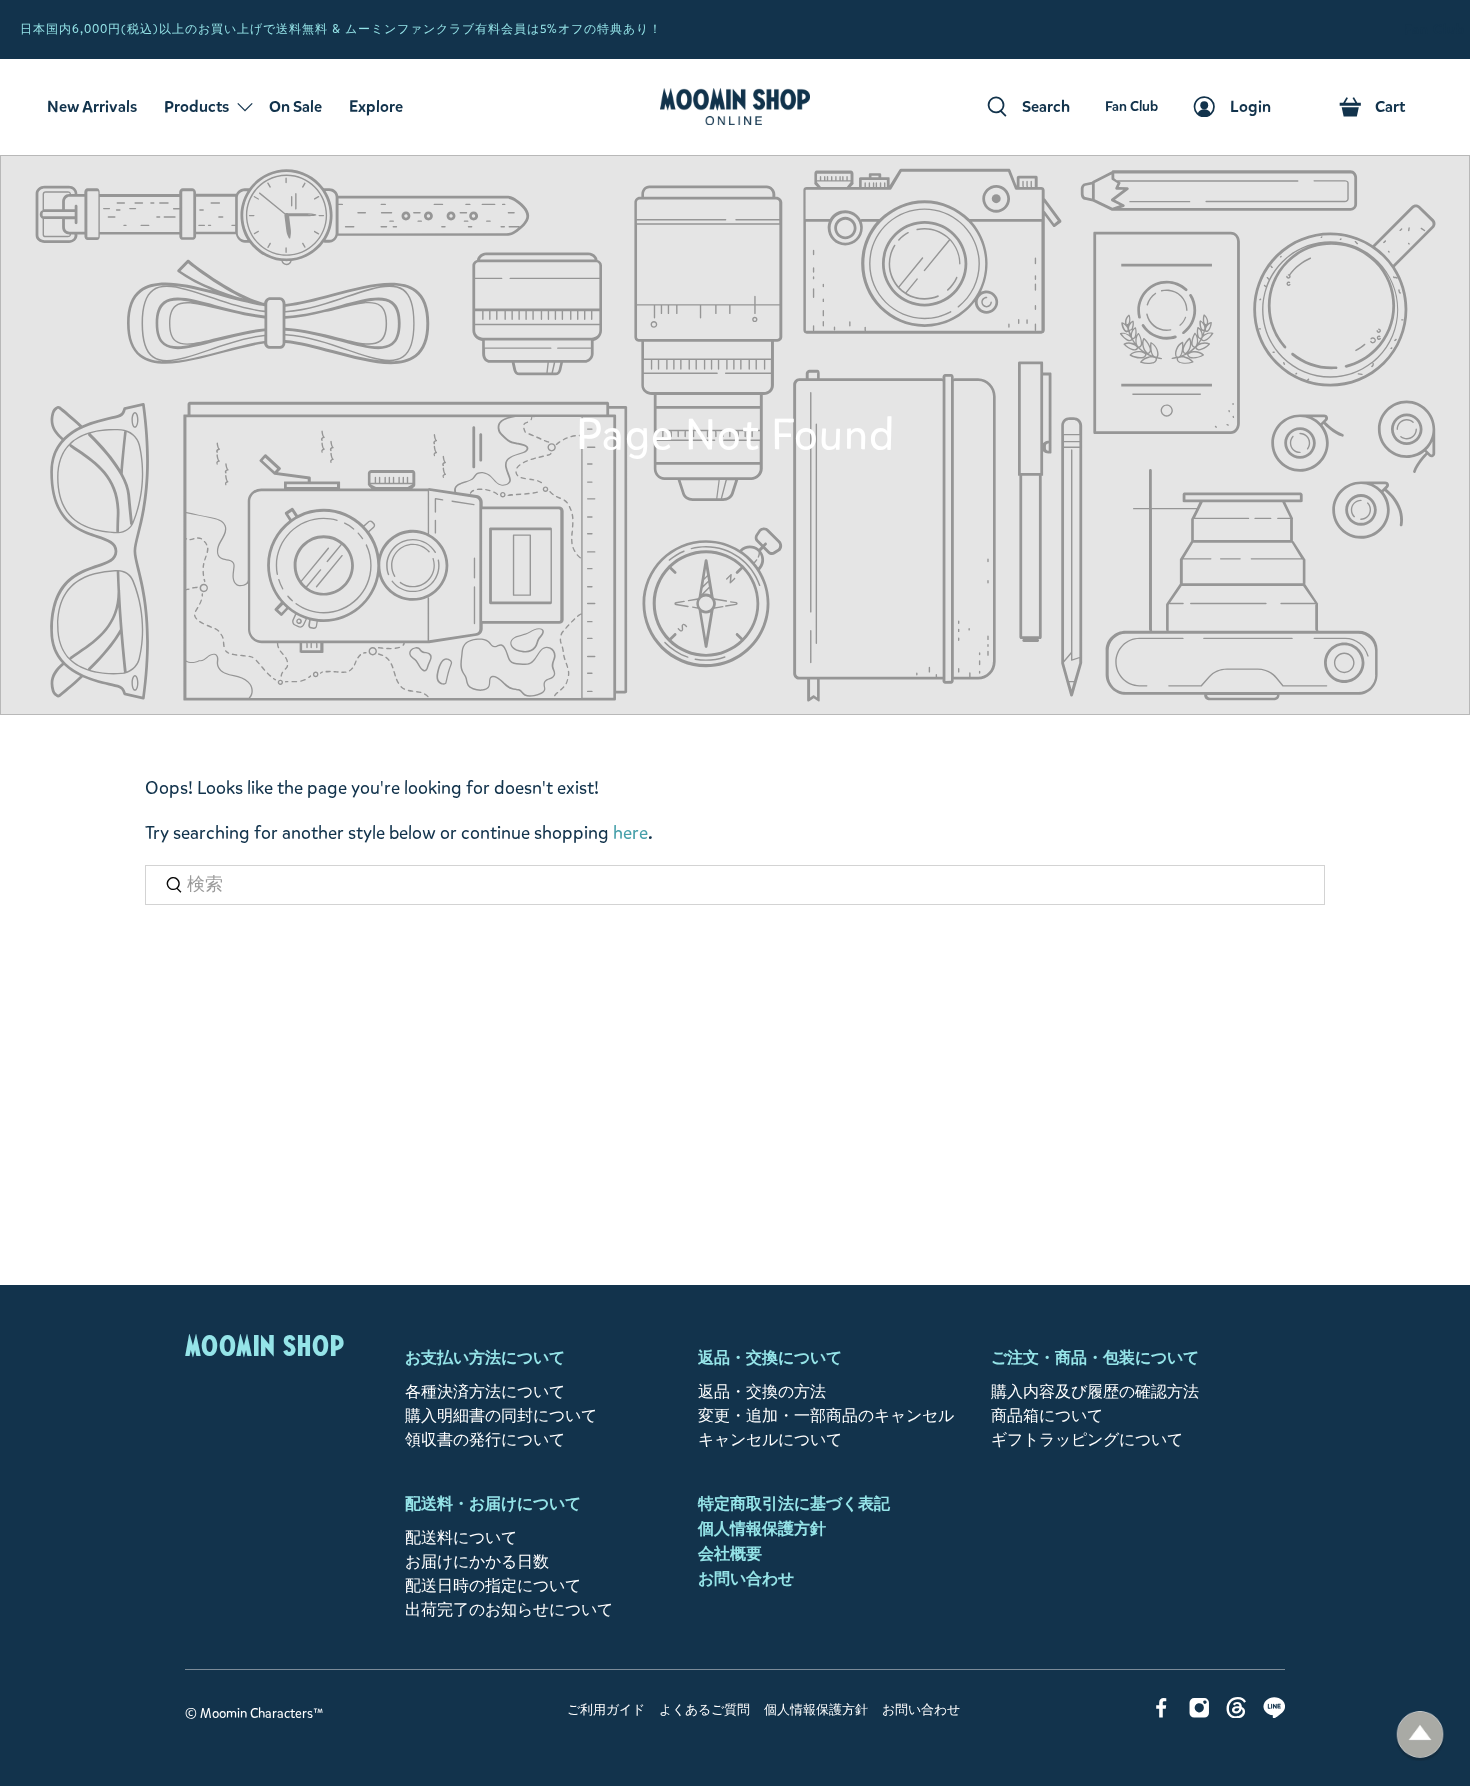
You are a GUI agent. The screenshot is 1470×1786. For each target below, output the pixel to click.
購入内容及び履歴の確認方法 (1095, 1391)
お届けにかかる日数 (477, 1561)
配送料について (461, 1537)
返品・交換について (770, 1357)
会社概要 (730, 1553)
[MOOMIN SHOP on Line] (1274, 1712)
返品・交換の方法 (762, 1391)
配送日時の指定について (493, 1585)
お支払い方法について (485, 1357)
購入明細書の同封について (501, 1415)
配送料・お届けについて (493, 1503)
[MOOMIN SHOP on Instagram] (1199, 1712)
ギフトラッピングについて (1087, 1439)
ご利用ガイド (606, 1710)
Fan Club (1434, 29)
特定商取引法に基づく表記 (794, 1503)
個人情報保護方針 (762, 1528)
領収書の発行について (485, 1439)
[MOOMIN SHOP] (735, 107)
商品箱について (1047, 1415)
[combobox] (735, 885)
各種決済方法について (485, 1391)
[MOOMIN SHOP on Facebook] (1161, 1712)
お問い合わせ (746, 1578)
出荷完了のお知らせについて (509, 1609)
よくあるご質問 (704, 1710)
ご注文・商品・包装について (1095, 1357)
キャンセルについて (770, 1439)
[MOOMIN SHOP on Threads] (1236, 1712)
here (630, 833)
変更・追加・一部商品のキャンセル (826, 1415)
